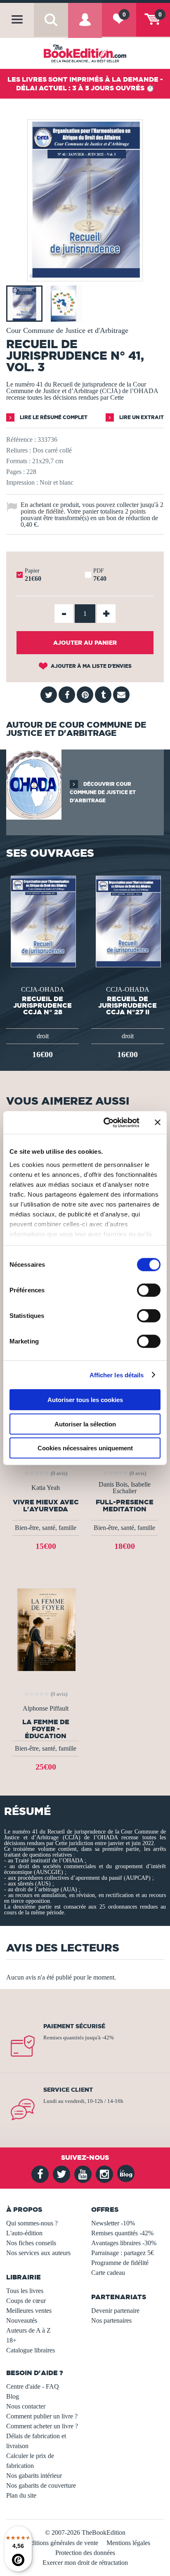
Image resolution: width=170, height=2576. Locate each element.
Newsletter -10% (113, 2223)
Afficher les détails (117, 1375)
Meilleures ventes (29, 2311)
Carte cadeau (108, 2273)
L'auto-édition (24, 2233)
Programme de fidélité (120, 2263)
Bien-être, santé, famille (46, 1528)
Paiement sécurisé (74, 2026)
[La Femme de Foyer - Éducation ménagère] (46, 1629)
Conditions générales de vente (59, 2543)
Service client (68, 2090)
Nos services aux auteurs (38, 2253)
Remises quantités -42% (122, 2233)
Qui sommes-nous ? (32, 2223)
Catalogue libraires (31, 2350)
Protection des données (85, 2553)
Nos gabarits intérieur (34, 2476)
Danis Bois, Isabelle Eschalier (125, 1488)
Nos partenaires (111, 2320)
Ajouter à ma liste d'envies (91, 666)
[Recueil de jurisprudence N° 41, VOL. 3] (85, 275)
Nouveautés (22, 2320)
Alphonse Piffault (46, 1709)
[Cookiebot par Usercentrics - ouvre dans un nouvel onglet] (105, 1122)
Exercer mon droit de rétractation (85, 2563)
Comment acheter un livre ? (42, 2426)
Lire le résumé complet (53, 417)
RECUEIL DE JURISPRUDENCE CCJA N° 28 (42, 1005)
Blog (13, 2396)
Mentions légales (128, 2543)
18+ (11, 2340)
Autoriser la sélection (85, 1424)
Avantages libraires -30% (124, 2243)
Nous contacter (26, 2406)
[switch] (149, 1290)
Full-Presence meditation (125, 1506)
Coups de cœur (26, 2301)
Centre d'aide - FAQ (33, 2386)
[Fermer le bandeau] (158, 1122)
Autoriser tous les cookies (85, 1400)
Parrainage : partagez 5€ (123, 2253)
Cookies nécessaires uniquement (85, 1448)
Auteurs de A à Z (28, 2330)
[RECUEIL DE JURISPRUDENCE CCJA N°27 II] (127, 920)
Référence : (21, 440)
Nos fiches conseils (31, 2243)
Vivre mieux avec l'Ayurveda (46, 1506)
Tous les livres (25, 2291)
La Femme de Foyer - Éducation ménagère (46, 1729)
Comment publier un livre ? (42, 2416)
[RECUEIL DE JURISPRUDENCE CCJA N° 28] (42, 920)
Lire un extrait (141, 417)
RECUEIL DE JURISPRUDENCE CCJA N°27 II (127, 1005)
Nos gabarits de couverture (41, 2485)
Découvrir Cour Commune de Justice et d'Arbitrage (103, 792)
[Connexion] (85, 26)
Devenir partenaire (115, 2311)
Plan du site (21, 2495)
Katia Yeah (46, 1488)
